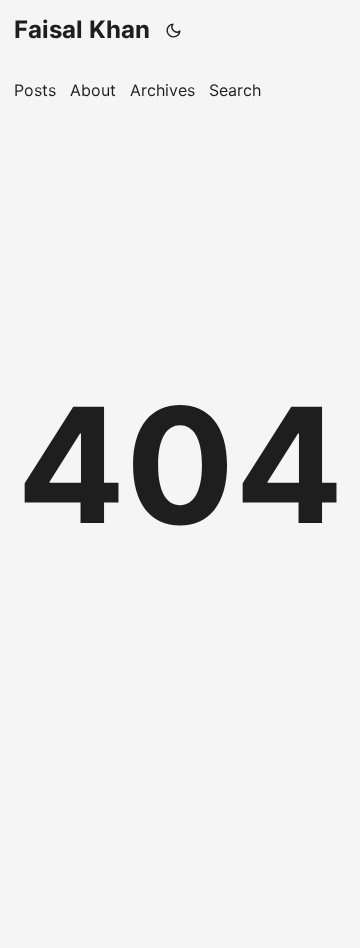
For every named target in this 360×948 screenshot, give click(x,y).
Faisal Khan (82, 29)
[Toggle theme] (174, 30)
